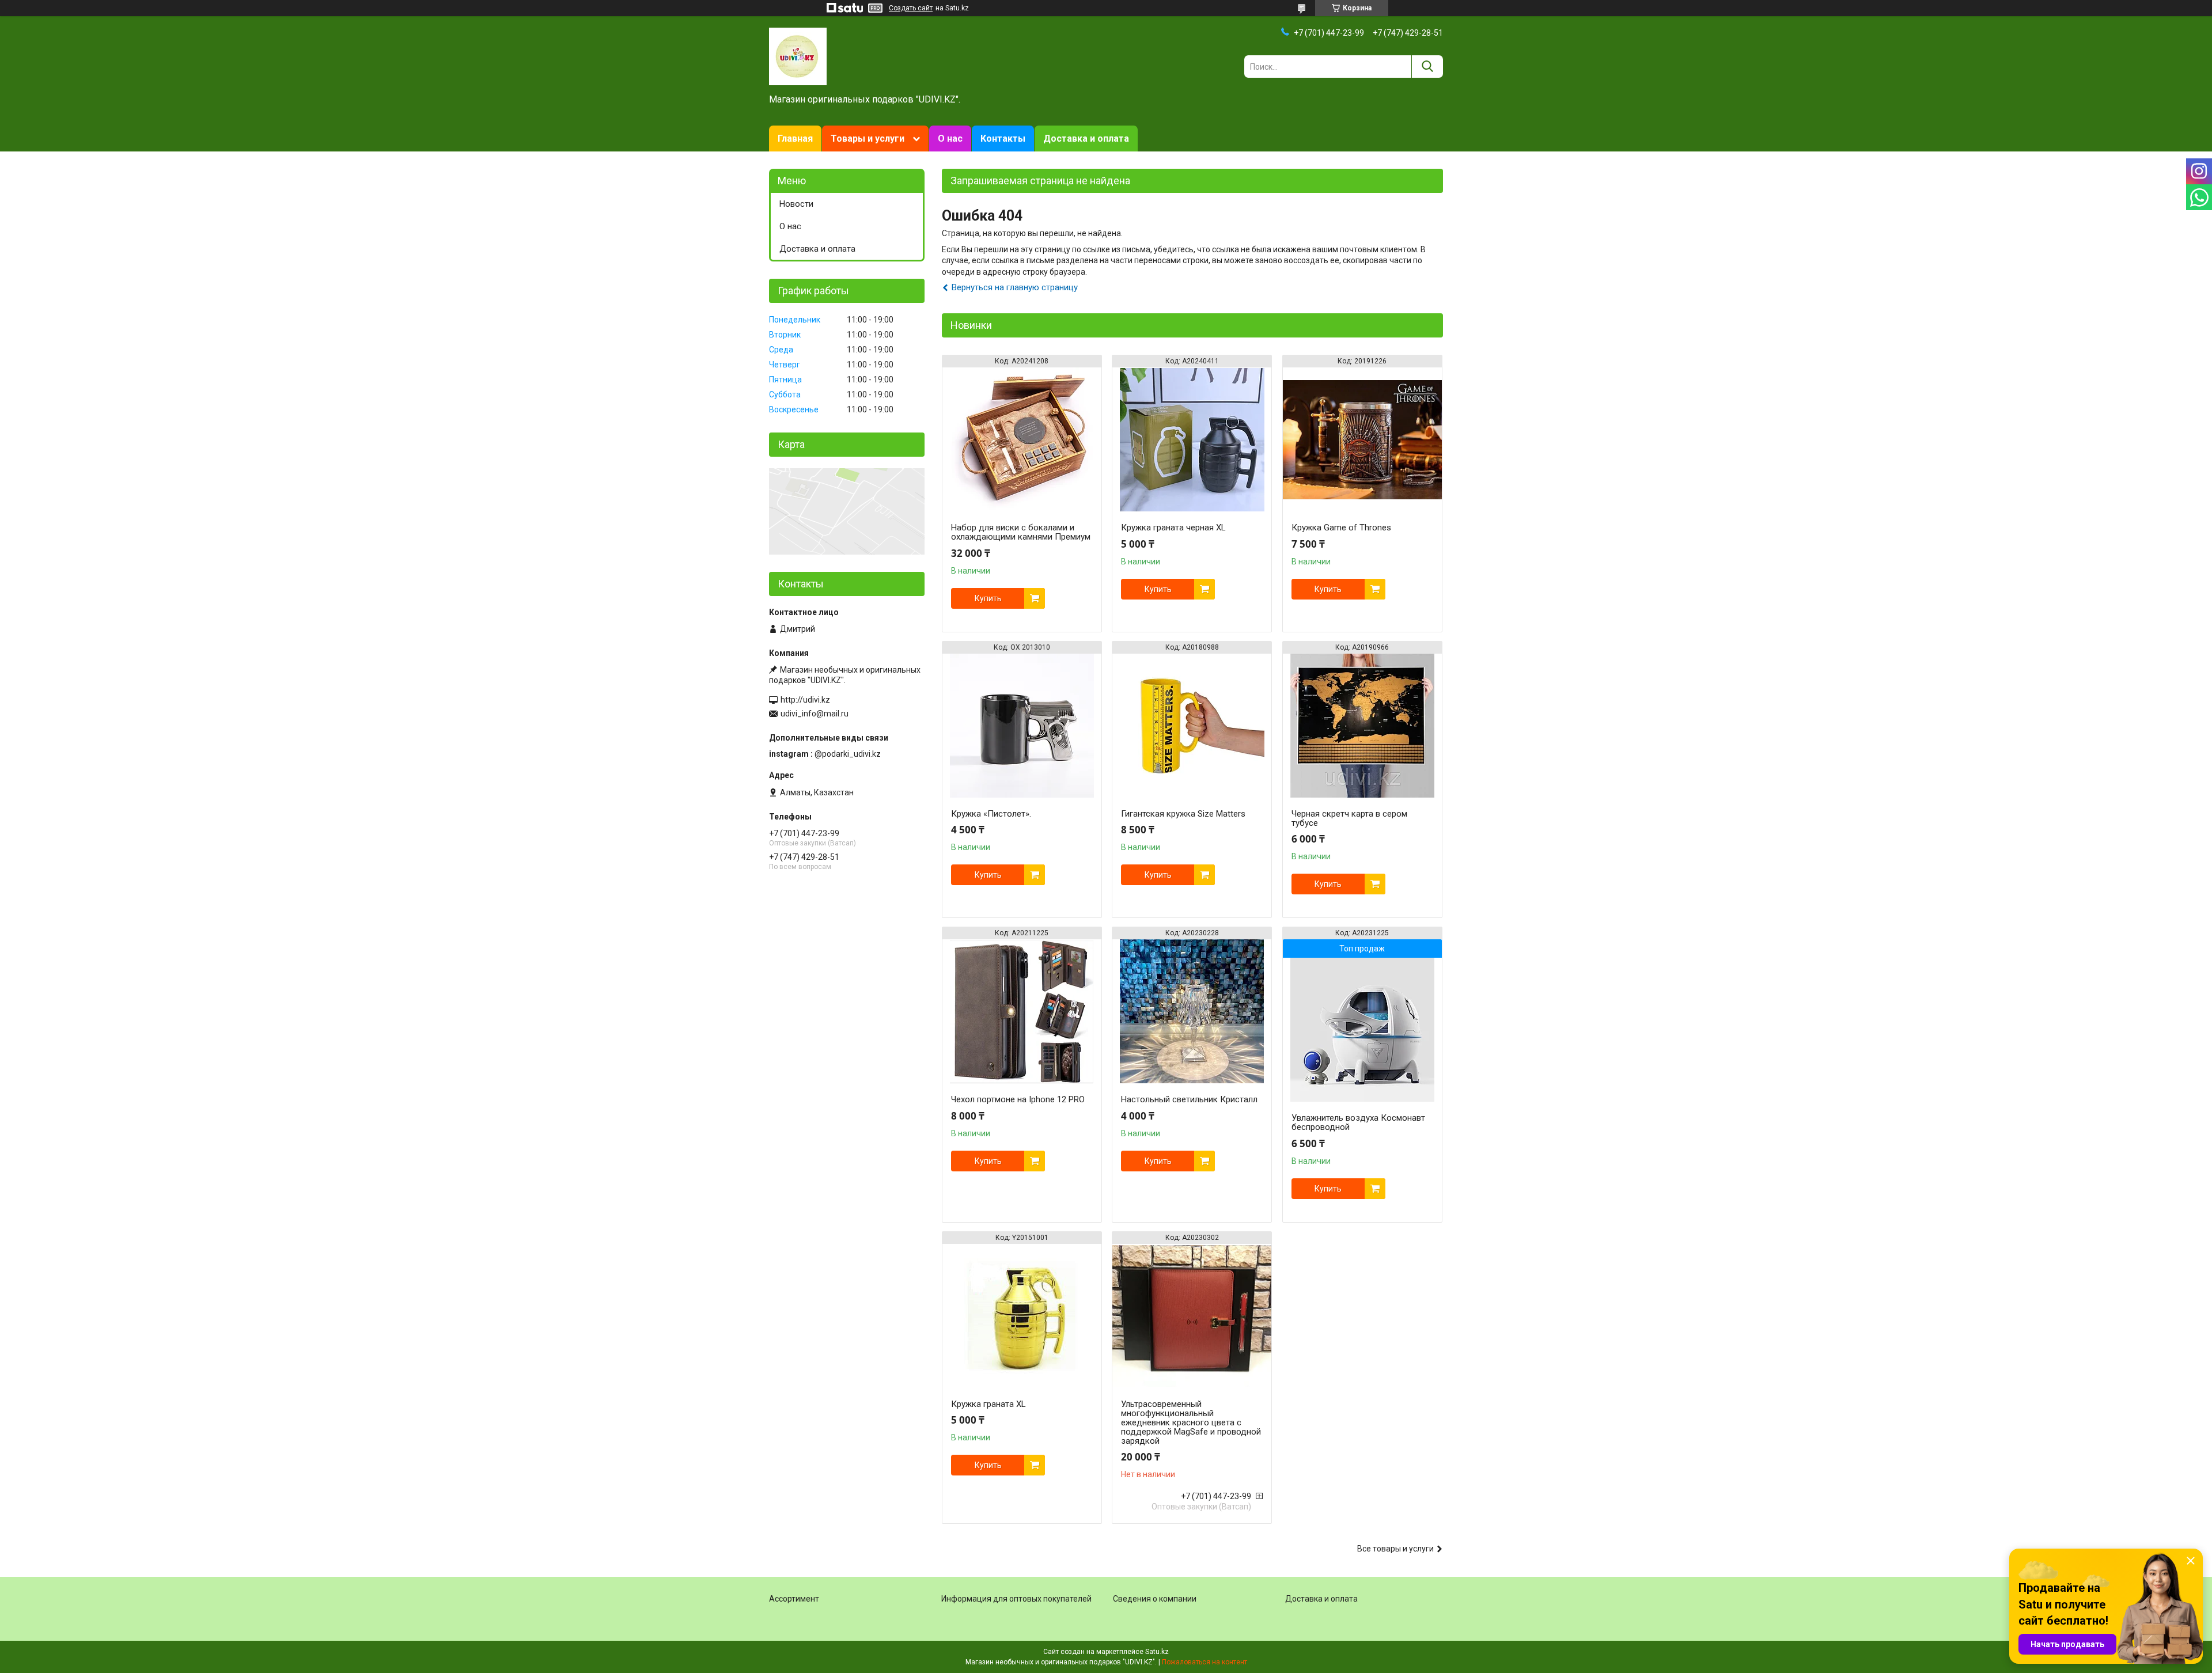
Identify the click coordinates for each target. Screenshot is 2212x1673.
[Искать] (1427, 67)
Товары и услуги (868, 139)
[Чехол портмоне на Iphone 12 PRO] (1022, 1011)
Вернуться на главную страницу (1015, 287)
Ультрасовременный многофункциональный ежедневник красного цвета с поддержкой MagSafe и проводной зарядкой (1191, 1422)
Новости (796, 204)
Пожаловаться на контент (1205, 1662)
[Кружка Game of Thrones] (1362, 439)
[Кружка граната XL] (1022, 1316)
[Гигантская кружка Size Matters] (1192, 726)
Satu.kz (1157, 1652)
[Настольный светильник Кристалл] (1192, 1011)
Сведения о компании (1155, 1599)
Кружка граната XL (988, 1404)
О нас (950, 139)
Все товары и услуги (1395, 1549)
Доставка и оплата (1086, 139)
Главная (795, 139)
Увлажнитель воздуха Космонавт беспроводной (1358, 1122)
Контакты (1003, 139)
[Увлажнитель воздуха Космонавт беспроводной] (1362, 1030)
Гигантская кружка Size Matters (1183, 814)
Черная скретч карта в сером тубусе (1349, 818)
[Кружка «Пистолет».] (1022, 726)
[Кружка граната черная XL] (1192, 439)
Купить (988, 598)
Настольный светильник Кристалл (1189, 1099)
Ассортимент (794, 1599)
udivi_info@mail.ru (815, 714)
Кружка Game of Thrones (1341, 528)
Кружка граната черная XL (1173, 528)
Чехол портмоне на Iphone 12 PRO (1018, 1099)
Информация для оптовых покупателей (1016, 1599)
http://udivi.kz (805, 700)
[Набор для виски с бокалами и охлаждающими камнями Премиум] (1022, 439)
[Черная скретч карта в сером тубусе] (1362, 726)
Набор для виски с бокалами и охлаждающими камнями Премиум (1021, 532)
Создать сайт (911, 8)
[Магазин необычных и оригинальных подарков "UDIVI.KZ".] (798, 56)
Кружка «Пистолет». (991, 814)
